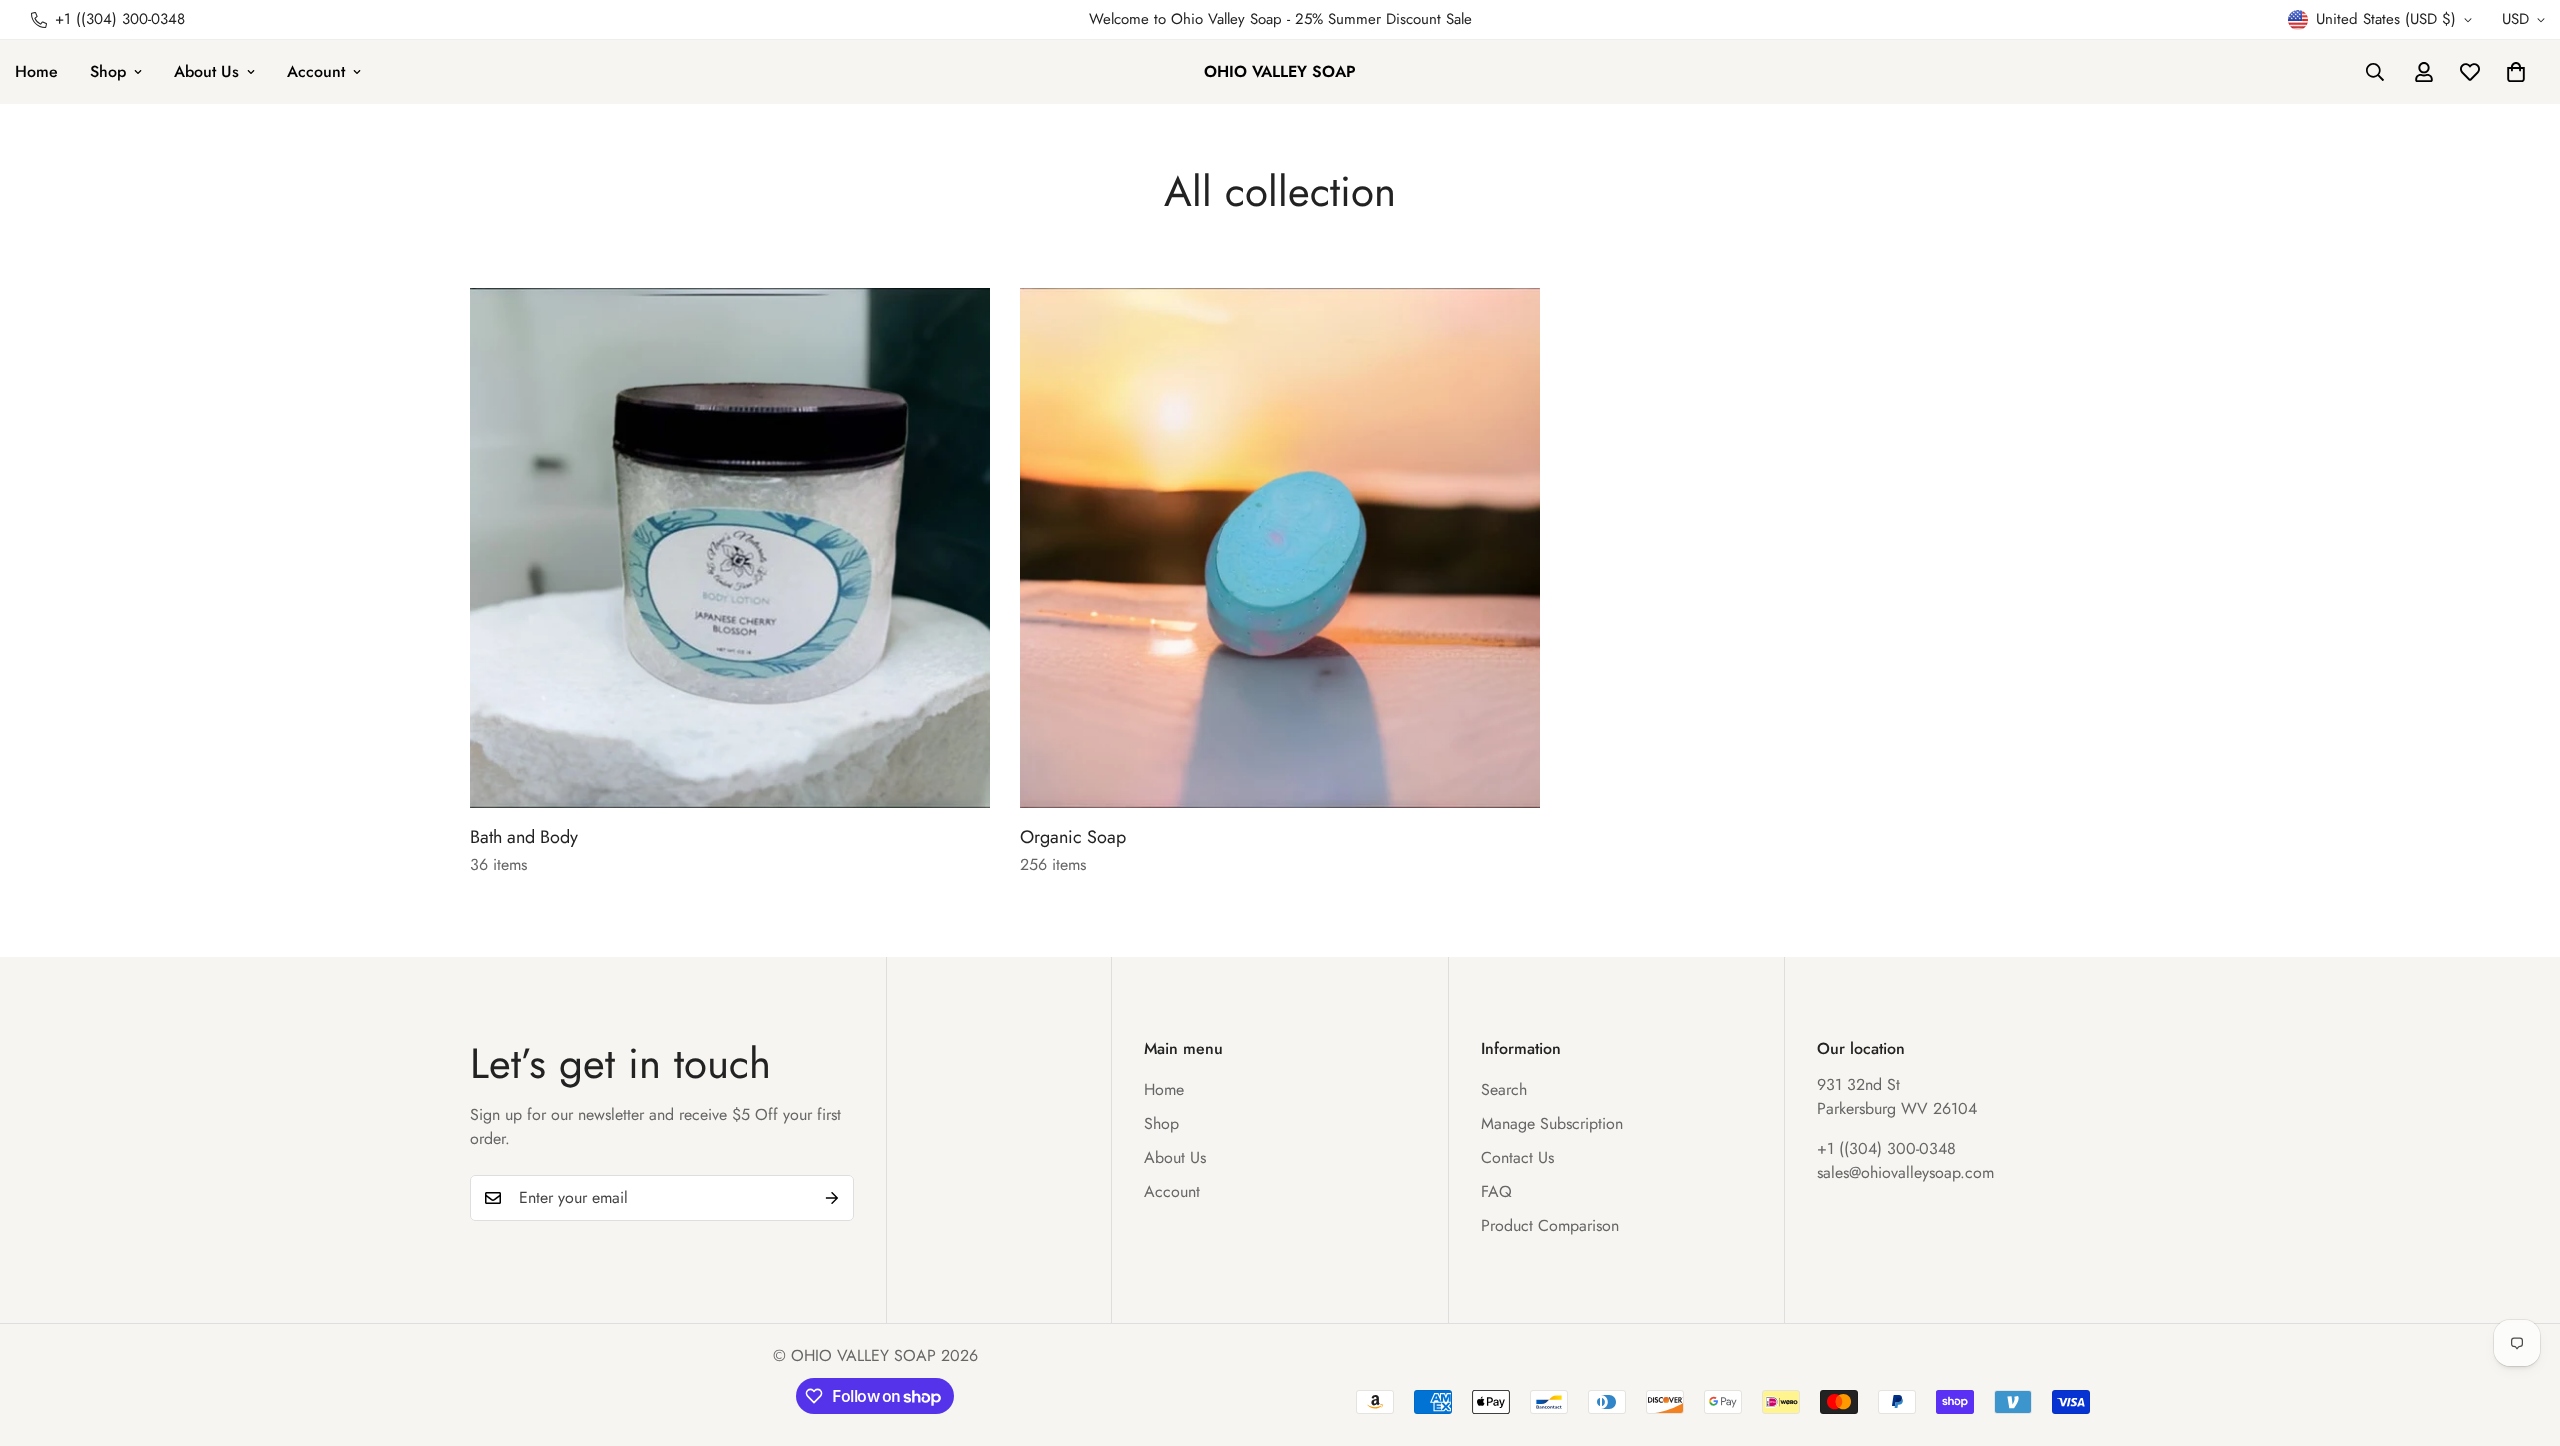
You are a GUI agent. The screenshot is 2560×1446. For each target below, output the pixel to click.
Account (316, 71)
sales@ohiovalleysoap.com (1905, 1172)
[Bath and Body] (730, 548)
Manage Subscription (1552, 1123)
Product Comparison (1550, 1225)
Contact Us (1517, 1157)
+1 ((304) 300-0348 (1886, 1148)
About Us (206, 71)
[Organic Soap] (1280, 548)
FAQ (1496, 1191)
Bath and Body (524, 837)
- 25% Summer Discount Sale (1377, 19)
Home (1164, 1089)
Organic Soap (1073, 837)
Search (1504, 1089)
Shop (108, 71)
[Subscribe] (832, 1198)
